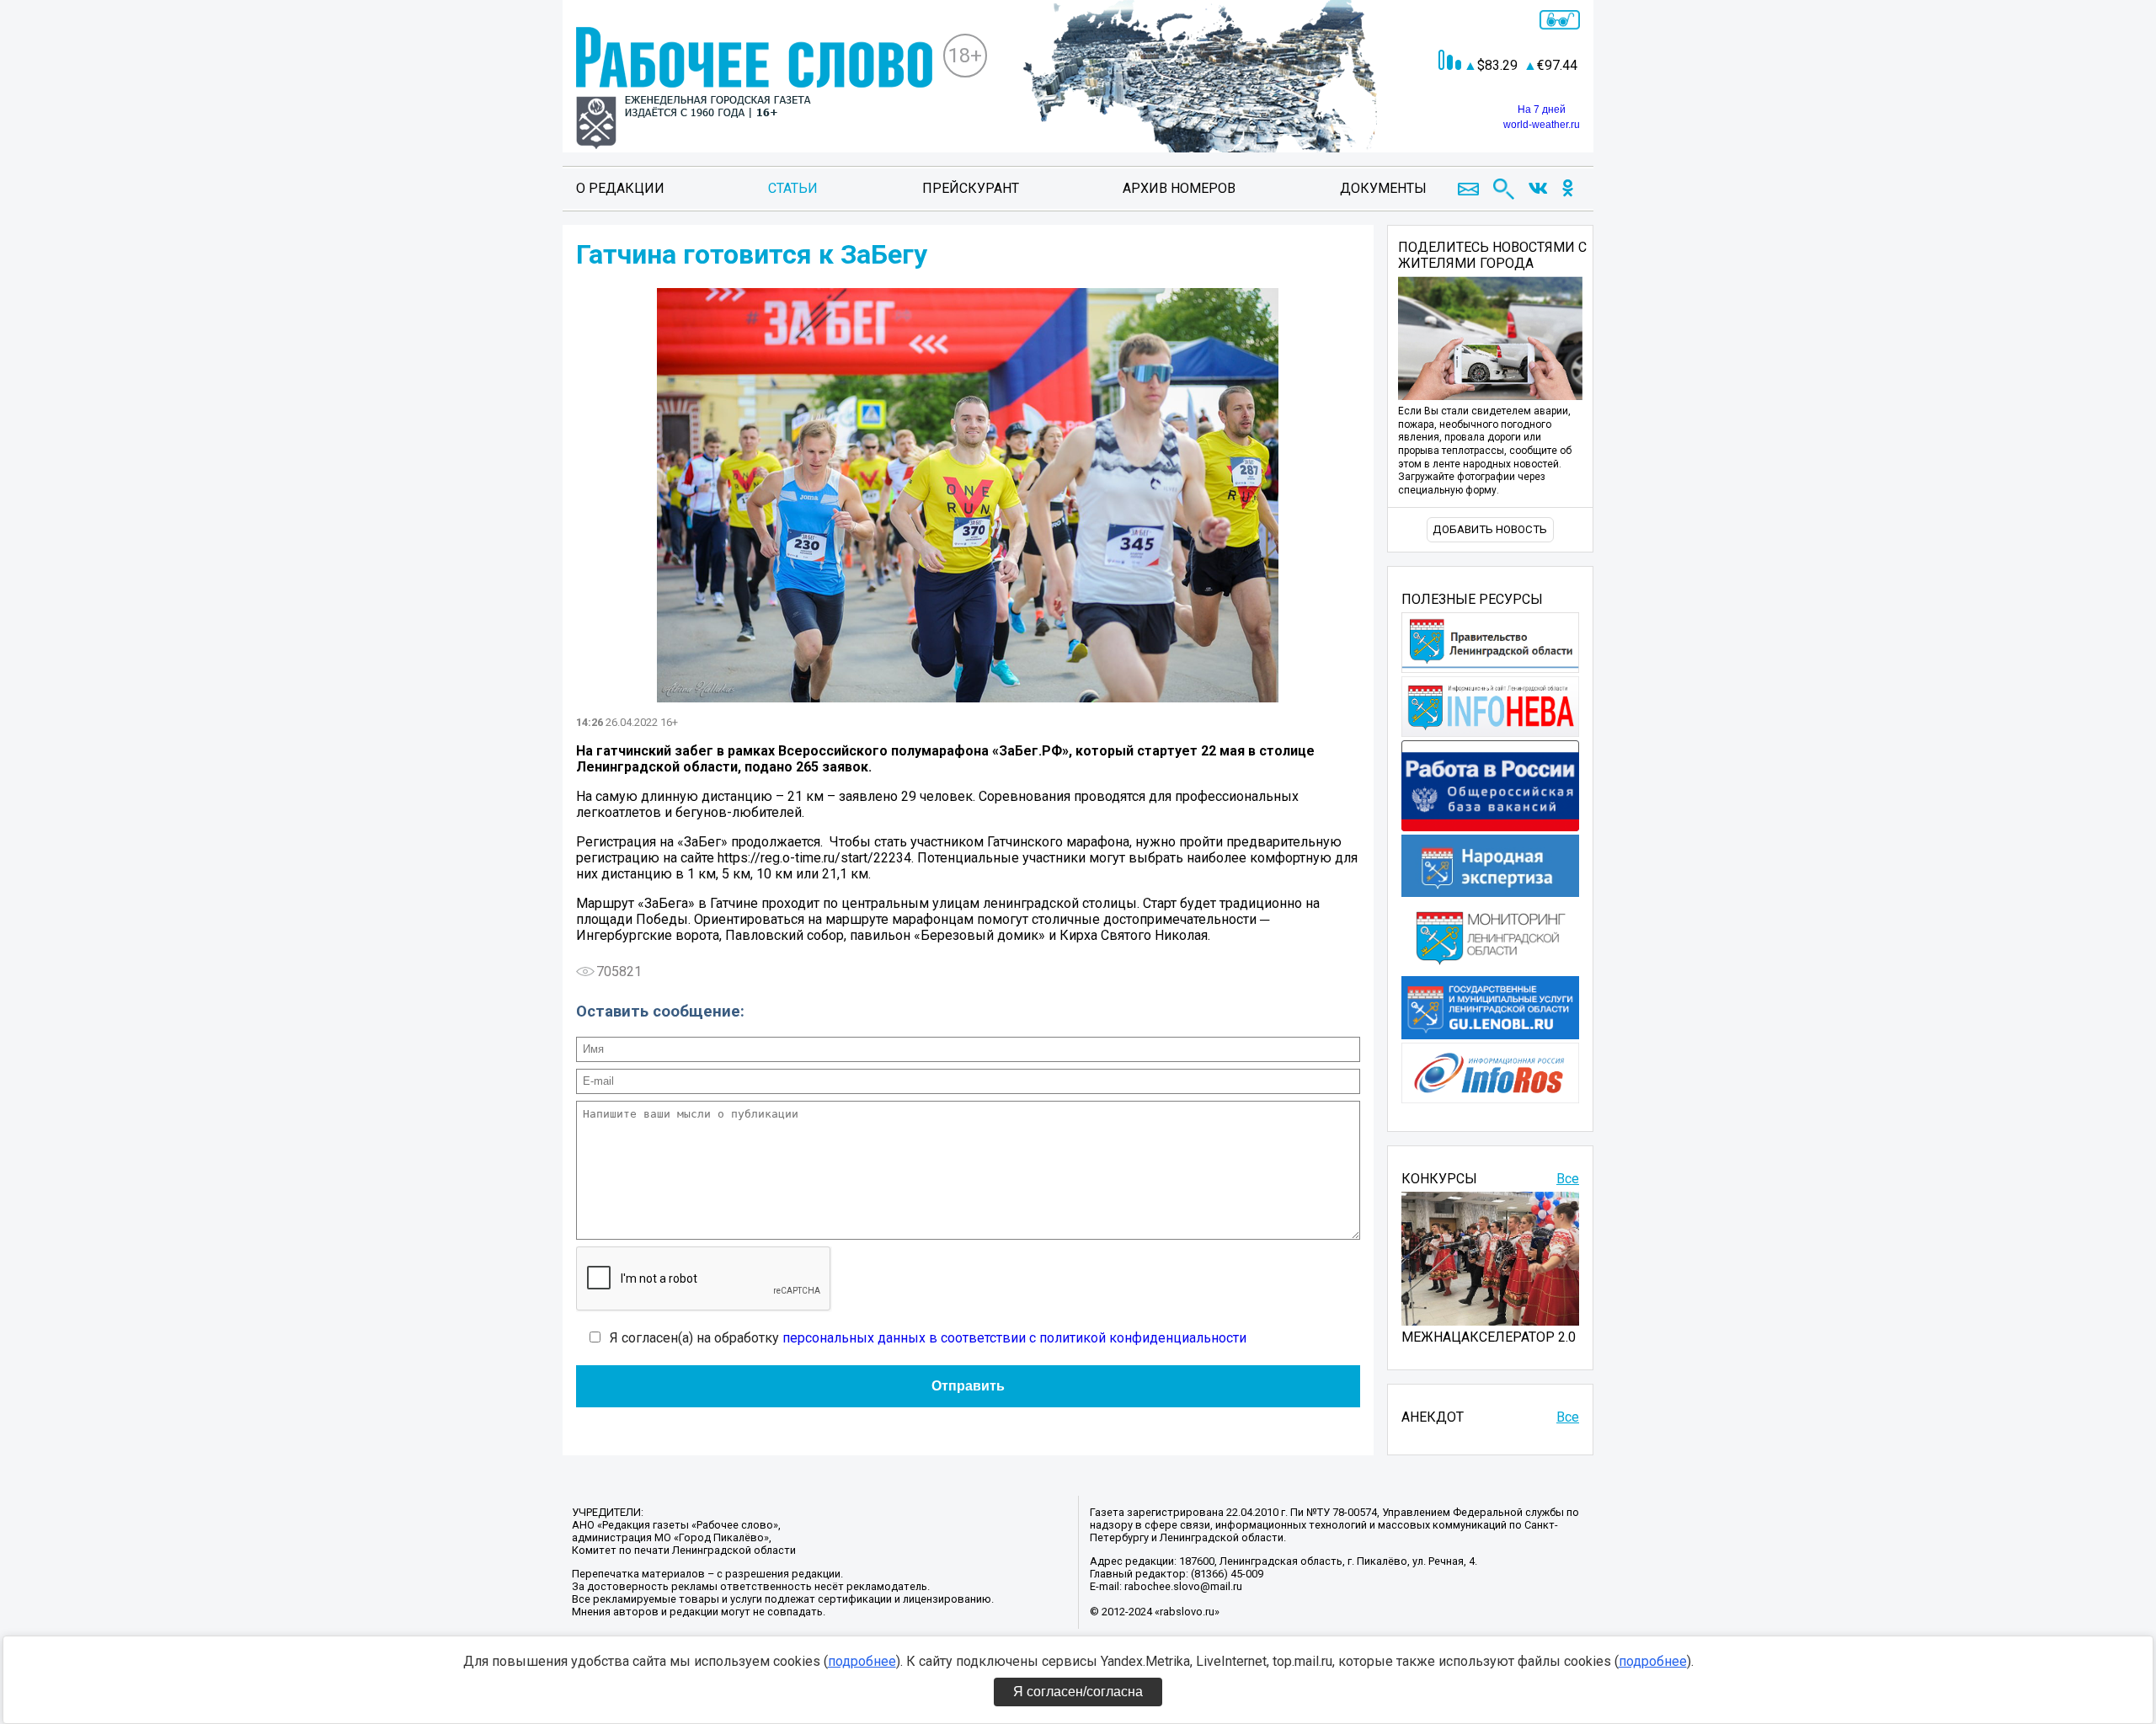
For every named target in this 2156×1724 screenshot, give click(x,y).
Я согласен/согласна (1078, 1692)
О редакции (620, 188)
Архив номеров (1179, 188)
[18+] (754, 90)
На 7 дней (1542, 109)
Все (1568, 1179)
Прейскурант (971, 188)
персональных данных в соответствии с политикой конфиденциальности (1014, 1338)
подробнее (862, 1661)
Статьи (793, 188)
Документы (1383, 188)
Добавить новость (1490, 529)
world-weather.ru (1542, 125)
